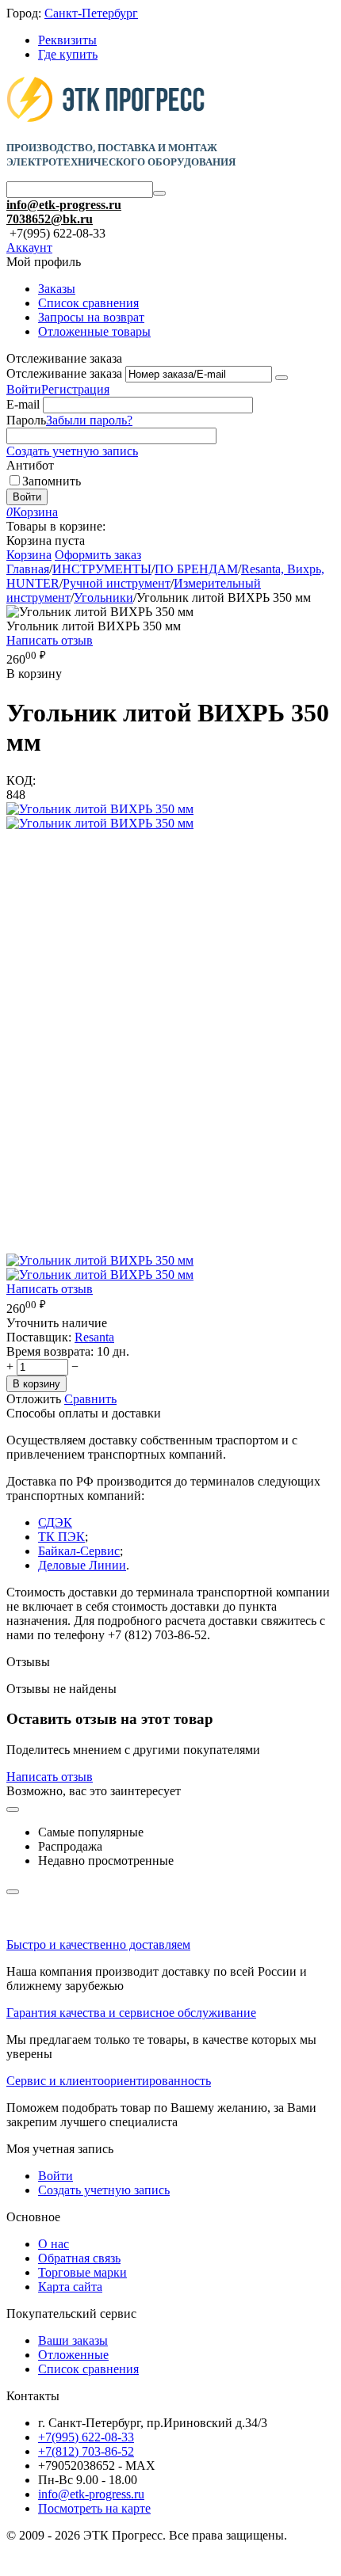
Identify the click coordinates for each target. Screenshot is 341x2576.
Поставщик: (39, 1337)
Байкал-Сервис (79, 1551)
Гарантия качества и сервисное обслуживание (131, 2013)
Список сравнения (88, 303)
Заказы (57, 289)
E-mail (23, 404)
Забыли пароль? (89, 420)
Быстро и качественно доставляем (98, 1944)
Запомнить (52, 481)
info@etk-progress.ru (64, 205)
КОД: (21, 780)
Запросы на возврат (91, 317)
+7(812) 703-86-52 (86, 2451)
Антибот (30, 465)
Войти (24, 389)
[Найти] (159, 193)
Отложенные (73, 2355)
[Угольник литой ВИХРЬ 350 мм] (100, 809)
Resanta (94, 1337)
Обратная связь (79, 2258)
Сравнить (90, 1399)
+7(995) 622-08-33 (86, 2437)
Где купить (68, 54)
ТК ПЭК (61, 1537)
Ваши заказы (73, 2340)
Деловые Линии (82, 1565)
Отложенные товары (94, 331)
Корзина (29, 555)
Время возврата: (50, 1351)
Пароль (26, 420)
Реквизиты (67, 40)
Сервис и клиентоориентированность (109, 2081)
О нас (54, 2244)
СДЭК (55, 1522)
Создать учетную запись (72, 451)
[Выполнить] (282, 378)
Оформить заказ (98, 555)
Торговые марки (82, 2272)
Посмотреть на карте (94, 2508)
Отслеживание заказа (64, 373)
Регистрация (75, 389)
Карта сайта (70, 2287)
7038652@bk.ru (50, 219)
